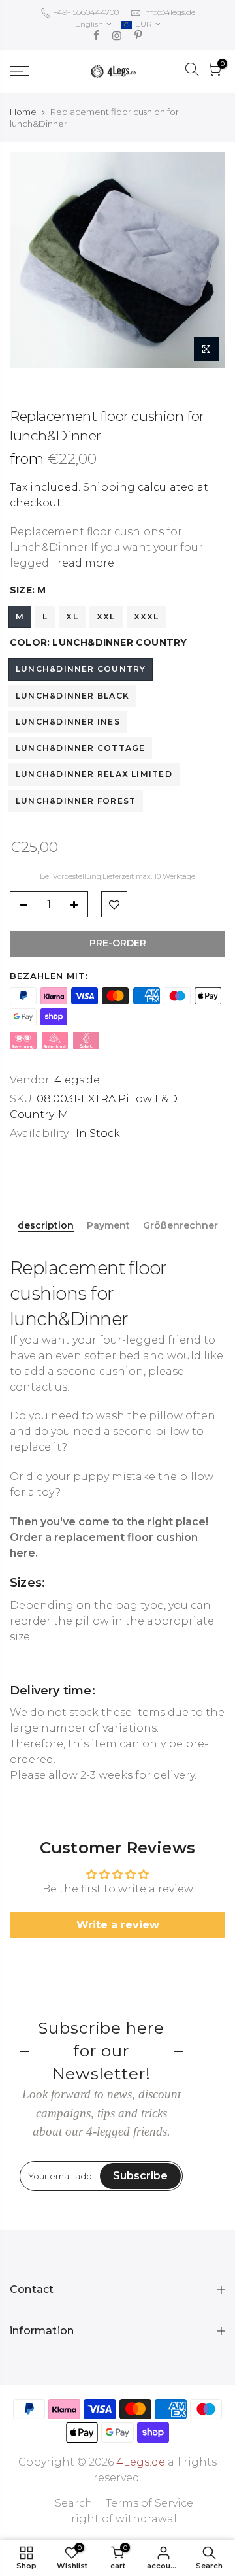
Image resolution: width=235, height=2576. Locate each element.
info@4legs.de (169, 12)
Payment (108, 1226)
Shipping (109, 487)
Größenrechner (180, 1226)
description (46, 1226)
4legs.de (77, 1080)
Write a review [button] (118, 1925)
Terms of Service (149, 2503)
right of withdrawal (124, 2519)
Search (74, 2503)
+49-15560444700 (85, 12)
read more (85, 563)
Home (23, 112)
